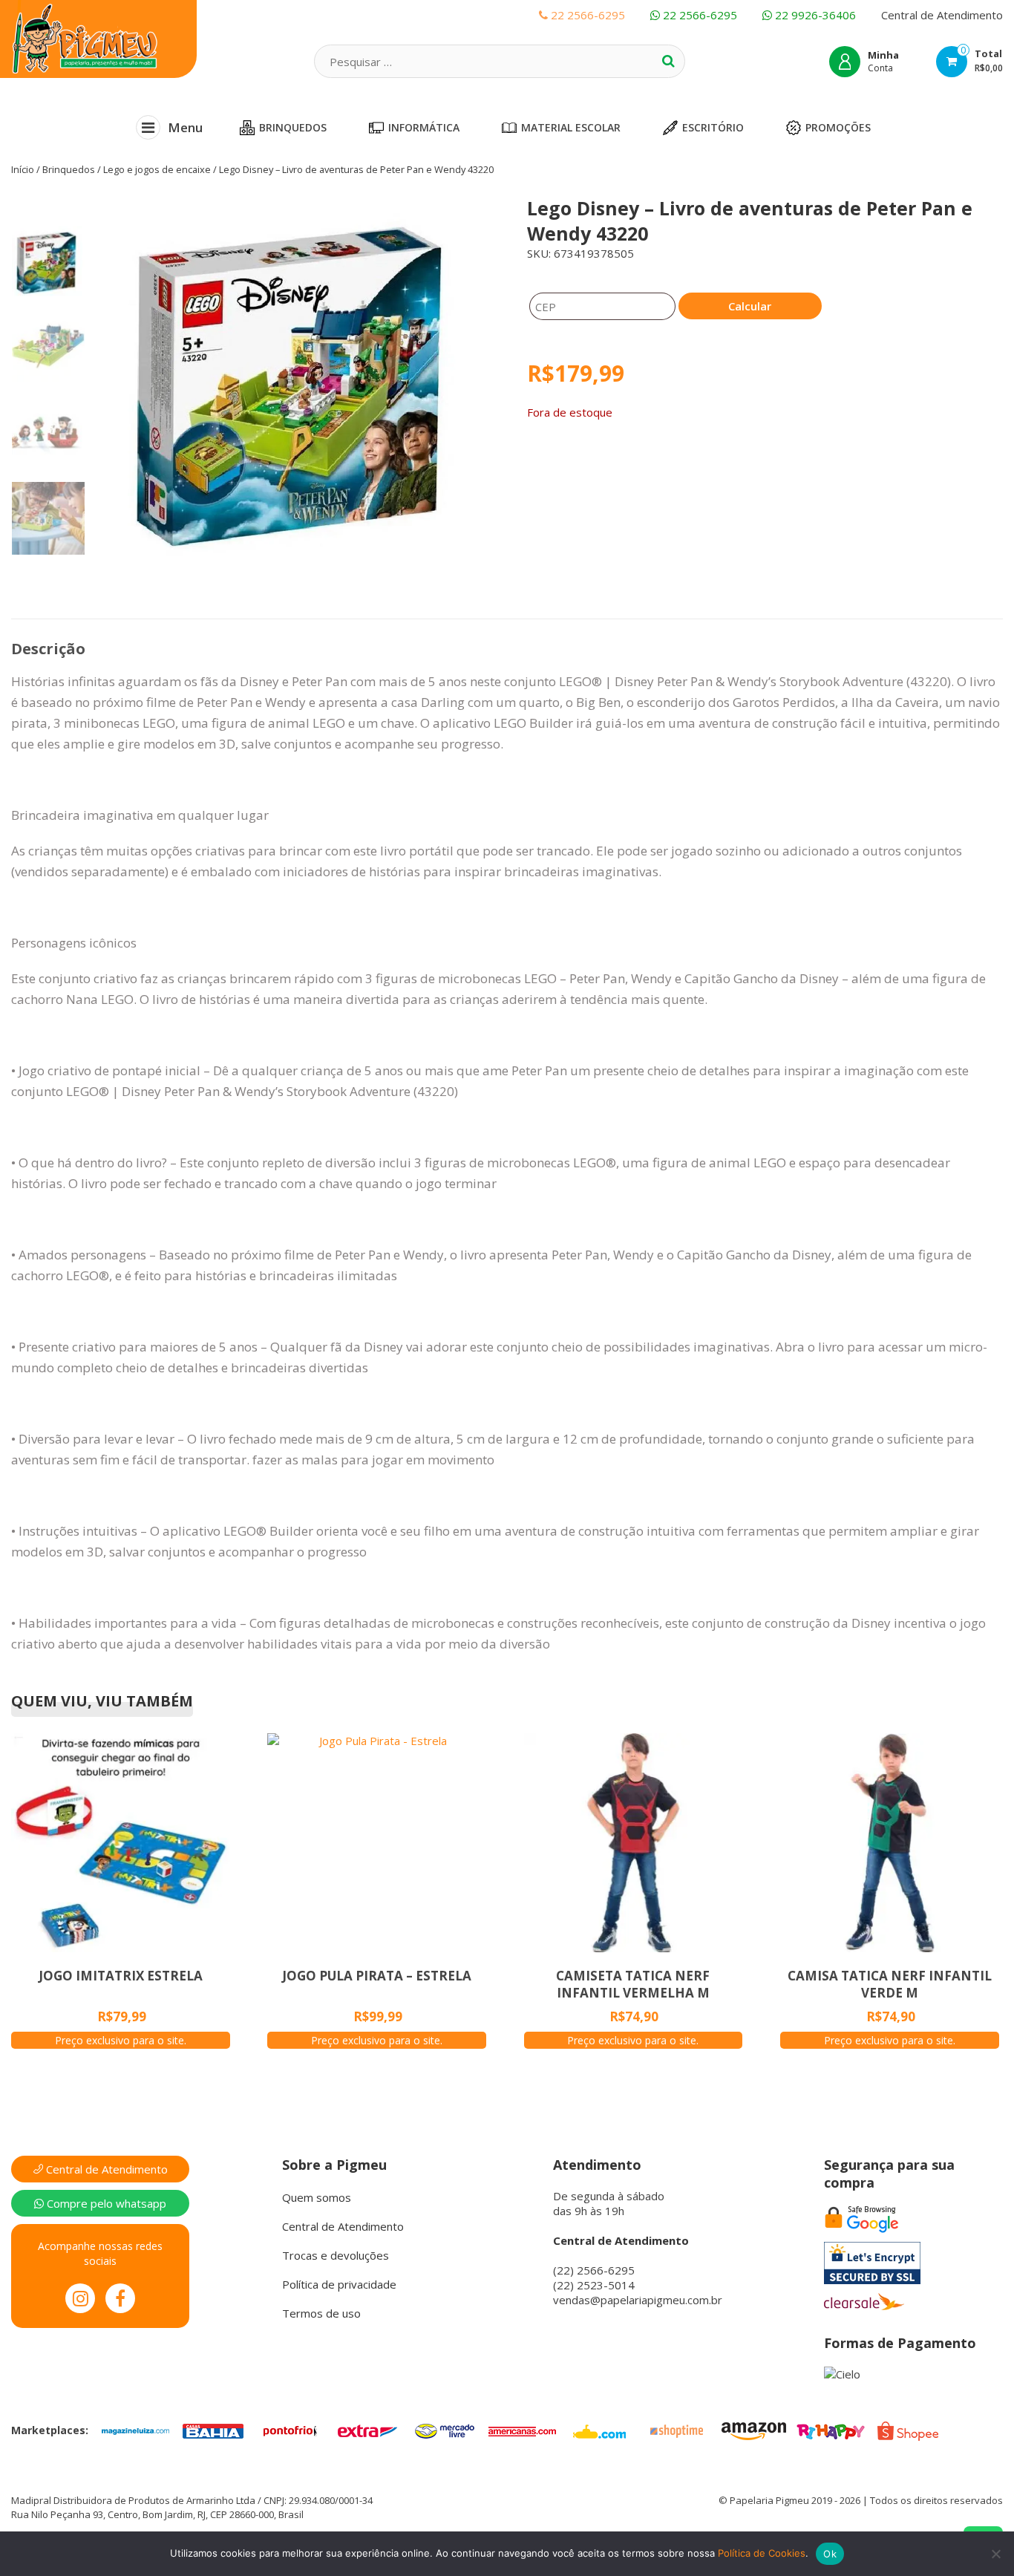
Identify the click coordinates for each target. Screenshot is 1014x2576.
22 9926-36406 (814, 15)
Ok (830, 2554)
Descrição (48, 649)
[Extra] (367, 2430)
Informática (424, 127)
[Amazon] (753, 2430)
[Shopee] (908, 2430)
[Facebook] (120, 2298)
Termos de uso (321, 2313)
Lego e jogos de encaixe (157, 169)
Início (23, 169)
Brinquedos (293, 127)
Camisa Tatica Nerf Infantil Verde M (890, 1984)
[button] (284, 392)
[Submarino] (599, 2430)
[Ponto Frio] (290, 2430)
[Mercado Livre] (445, 2430)
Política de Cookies (762, 2553)
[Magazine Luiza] (136, 2430)
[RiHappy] (831, 2430)
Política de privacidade (339, 2284)
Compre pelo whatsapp (105, 2203)
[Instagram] (80, 2298)
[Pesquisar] (668, 61)
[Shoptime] (676, 2430)
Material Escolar (571, 127)
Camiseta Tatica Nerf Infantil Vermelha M (633, 1984)
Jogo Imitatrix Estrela (121, 1976)
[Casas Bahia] (213, 2430)
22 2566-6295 (699, 15)
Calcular (750, 306)
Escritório (713, 127)
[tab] (48, 649)
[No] (995, 2554)
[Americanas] (522, 2430)
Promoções (838, 127)
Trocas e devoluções (336, 2255)
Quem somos (317, 2197)
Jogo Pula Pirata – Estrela (377, 1976)
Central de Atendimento (942, 15)
